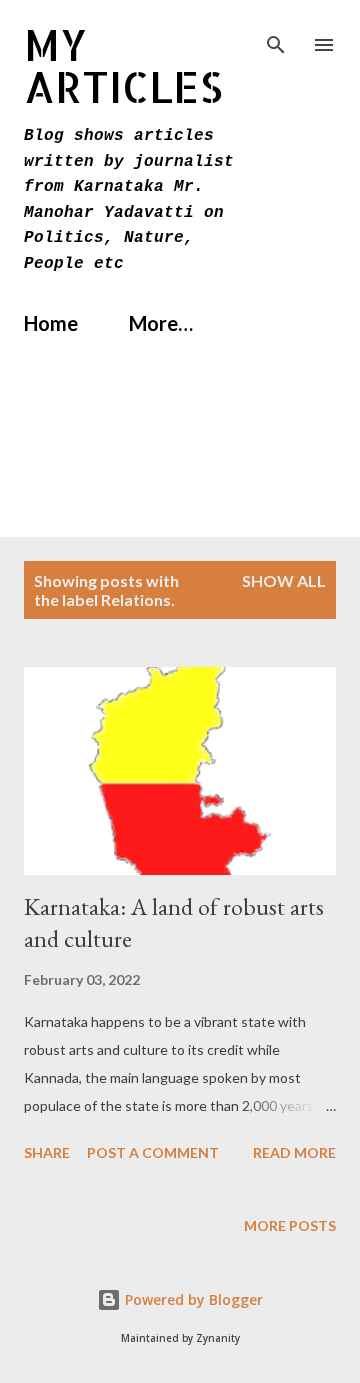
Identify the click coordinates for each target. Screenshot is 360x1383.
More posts (290, 1225)
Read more (294, 1152)
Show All (284, 580)
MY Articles (123, 65)
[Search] (276, 36)
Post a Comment (153, 1152)
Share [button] (47, 1152)
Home (51, 323)
